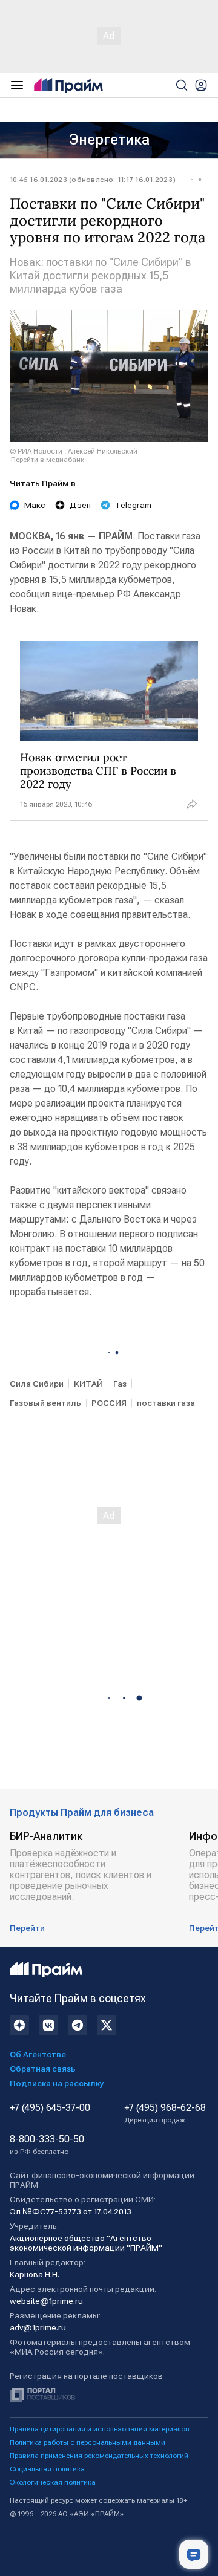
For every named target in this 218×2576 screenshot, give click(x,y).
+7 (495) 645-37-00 (50, 2108)
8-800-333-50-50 (47, 2145)
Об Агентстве (38, 2054)
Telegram (133, 505)
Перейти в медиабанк (48, 460)
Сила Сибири (37, 1384)
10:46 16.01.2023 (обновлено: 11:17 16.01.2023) (93, 180)
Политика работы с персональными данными (88, 2442)
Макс (35, 505)
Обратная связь (43, 2069)
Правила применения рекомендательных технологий (99, 2456)
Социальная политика (47, 2469)
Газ (120, 1384)
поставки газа (166, 1403)
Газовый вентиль (45, 1403)
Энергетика (109, 140)
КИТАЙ (88, 1384)
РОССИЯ (109, 1403)
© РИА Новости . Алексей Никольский (74, 451)
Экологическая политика (53, 2482)
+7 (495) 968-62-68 (165, 2113)
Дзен (80, 505)
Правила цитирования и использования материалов (100, 2429)
